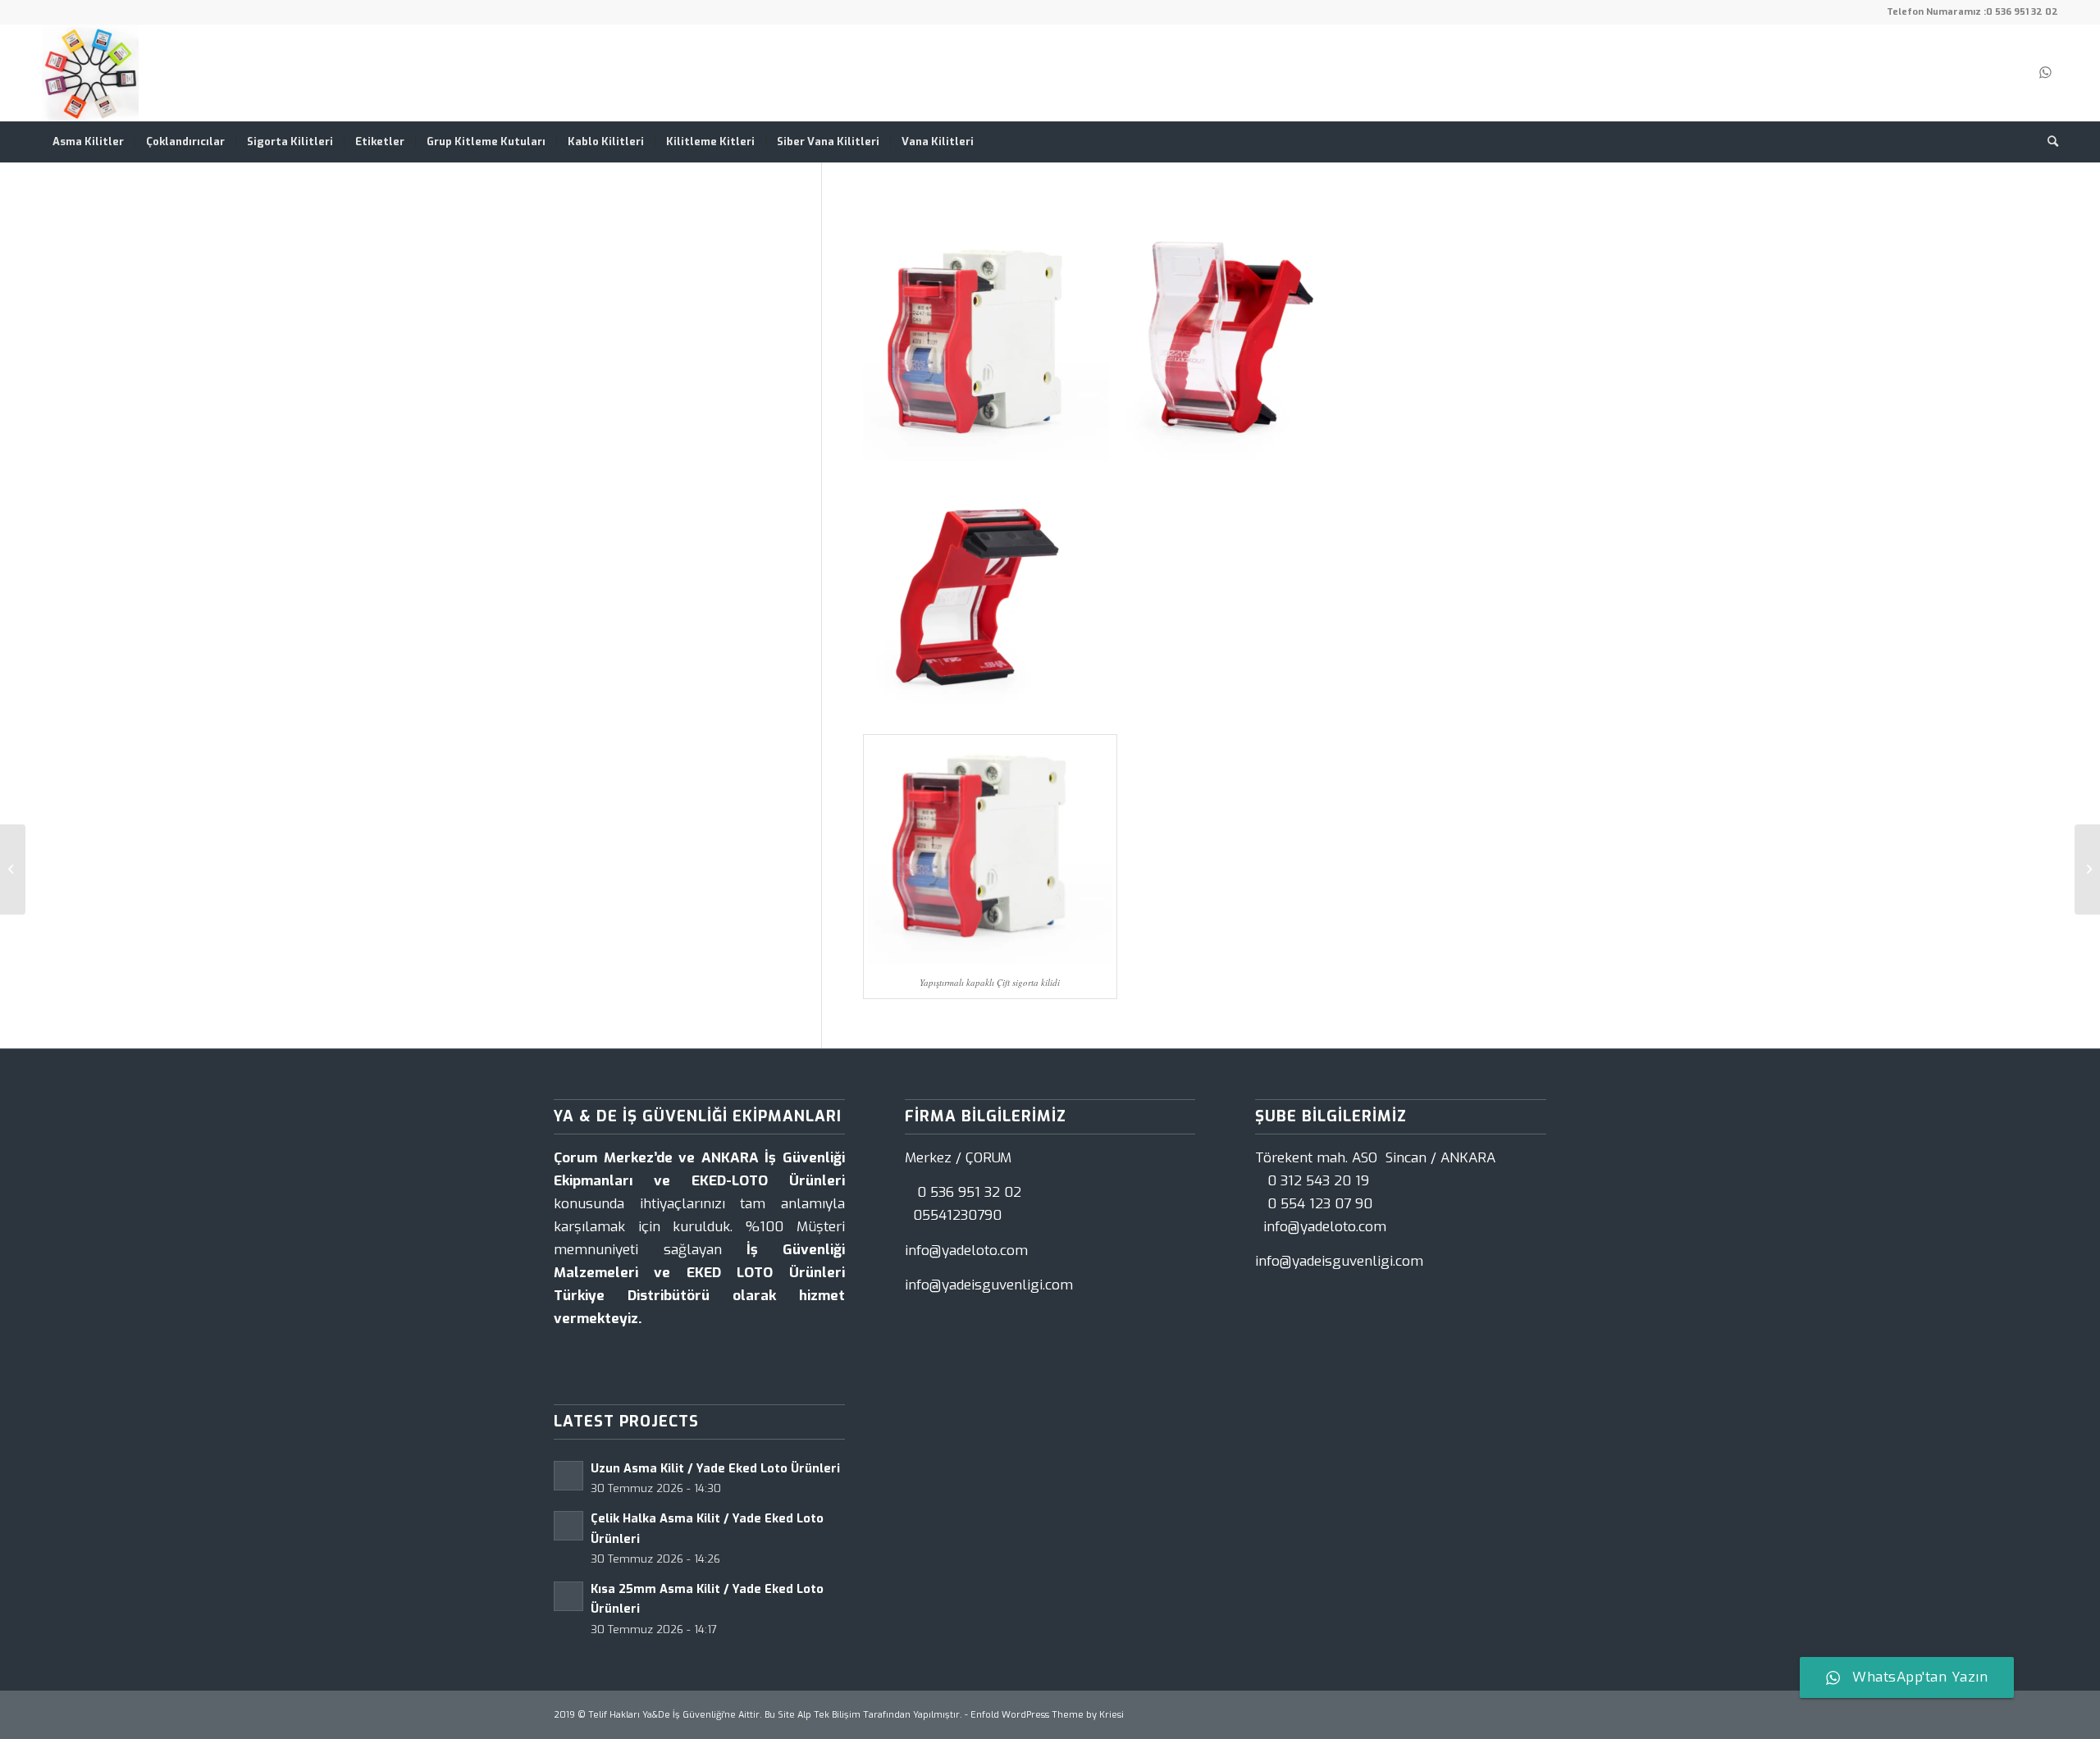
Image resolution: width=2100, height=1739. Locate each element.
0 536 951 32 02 (2022, 12)
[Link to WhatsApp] (2046, 73)
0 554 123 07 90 (1320, 1204)
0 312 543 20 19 (1318, 1181)
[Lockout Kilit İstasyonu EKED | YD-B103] (13, 869)
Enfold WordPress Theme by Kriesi (1047, 1715)
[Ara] (2047, 142)
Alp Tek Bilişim (829, 1715)
